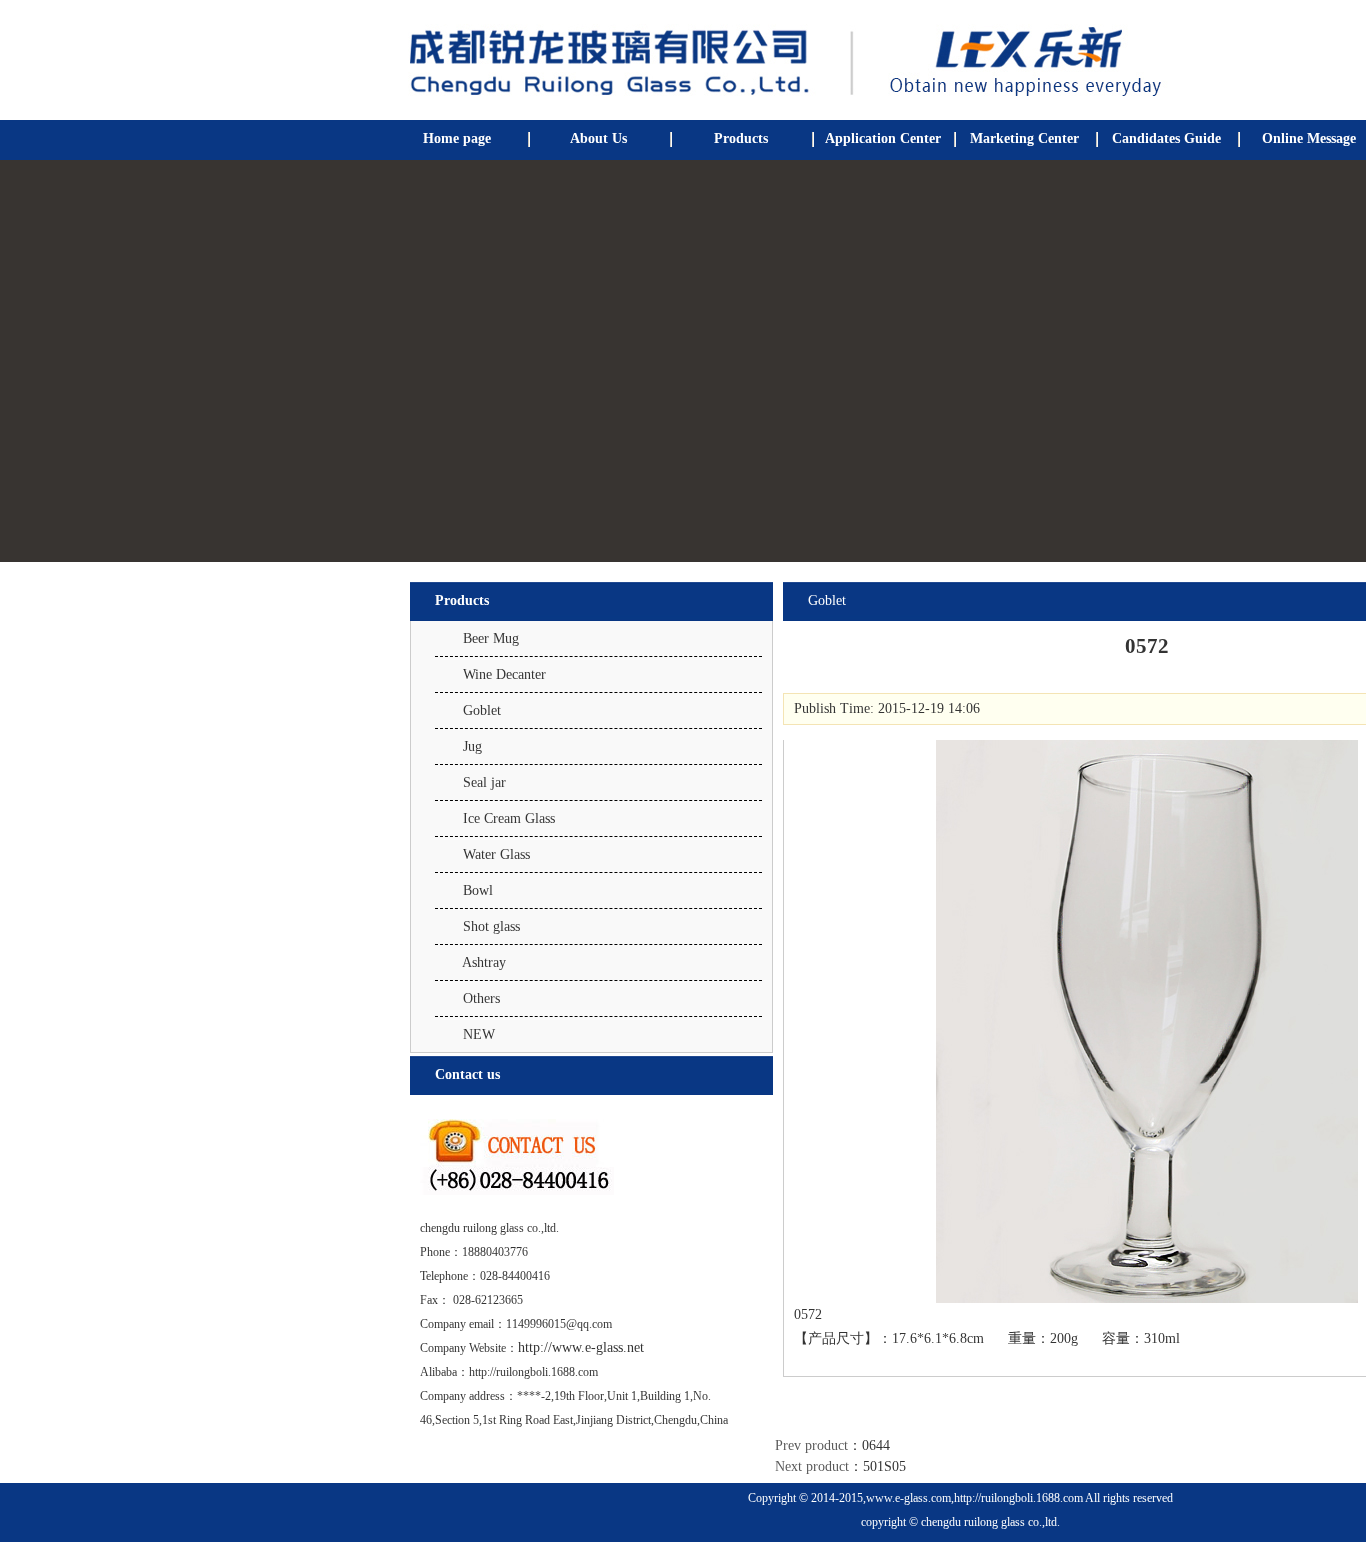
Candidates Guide (1166, 138)
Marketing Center (1024, 138)
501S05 (884, 1466)
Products (741, 138)
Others (481, 998)
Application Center (883, 138)
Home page (457, 138)
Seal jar (484, 782)
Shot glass (491, 926)
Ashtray (484, 962)
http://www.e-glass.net (581, 1347)
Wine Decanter (504, 674)
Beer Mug (491, 638)
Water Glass (496, 854)
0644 (876, 1445)
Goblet (482, 710)
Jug (472, 746)
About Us (598, 138)
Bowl (478, 890)
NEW (479, 1034)
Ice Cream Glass (509, 818)
